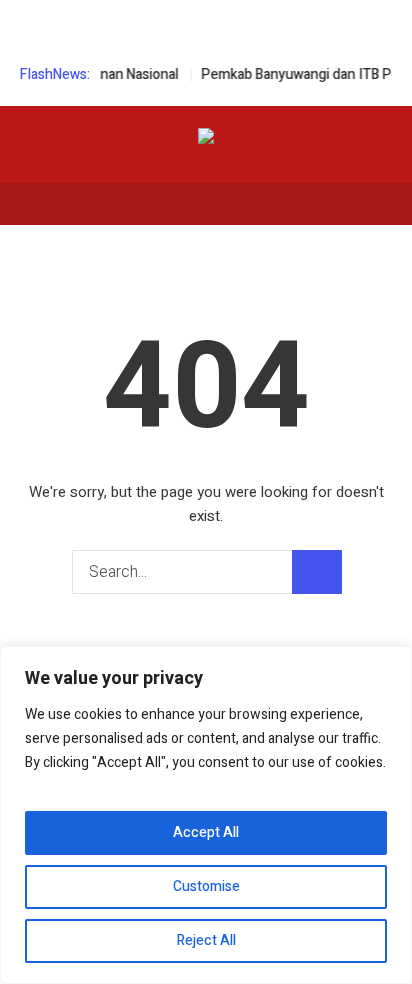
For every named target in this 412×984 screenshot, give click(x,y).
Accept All (206, 832)
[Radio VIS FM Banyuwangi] (206, 139)
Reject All (206, 940)
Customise (206, 886)
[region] (206, 815)
